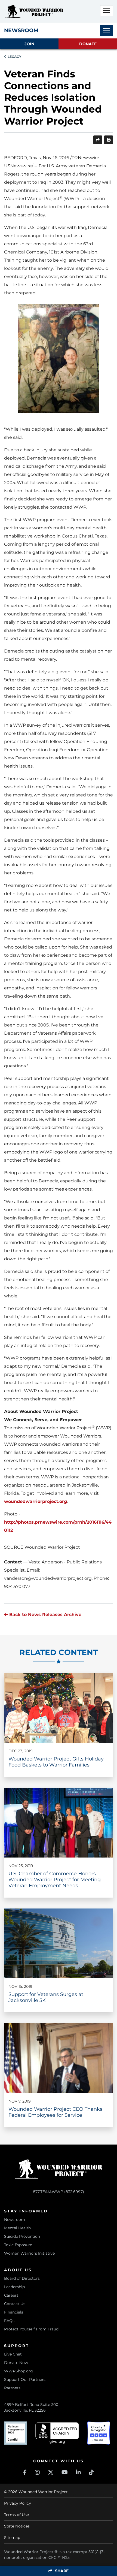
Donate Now (16, 2363)
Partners (12, 2388)
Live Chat (13, 2354)
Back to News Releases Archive (45, 1615)
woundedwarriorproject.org (36, 1501)
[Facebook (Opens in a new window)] (25, 2472)
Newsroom (15, 2219)
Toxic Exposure (18, 2245)
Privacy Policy (18, 2503)
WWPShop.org (19, 2371)
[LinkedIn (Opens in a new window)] (78, 2472)
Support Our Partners (25, 2379)
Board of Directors (22, 2278)
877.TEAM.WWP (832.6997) (59, 2192)
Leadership (14, 2287)
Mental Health (17, 2228)
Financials (14, 2312)
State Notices (17, 2526)
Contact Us (15, 2304)
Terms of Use (16, 2515)
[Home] (34, 11)
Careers (11, 2295)
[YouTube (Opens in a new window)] (65, 2472)
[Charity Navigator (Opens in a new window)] (99, 2433)
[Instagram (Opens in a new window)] (37, 2472)
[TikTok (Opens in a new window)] (91, 2472)
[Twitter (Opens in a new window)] (51, 2472)
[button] (107, 11)
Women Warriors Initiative (29, 2253)
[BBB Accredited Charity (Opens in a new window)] (57, 2433)
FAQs (9, 2321)
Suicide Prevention (22, 2236)
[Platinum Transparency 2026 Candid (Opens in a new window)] (16, 2433)
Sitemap (12, 2538)
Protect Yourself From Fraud (31, 2329)
